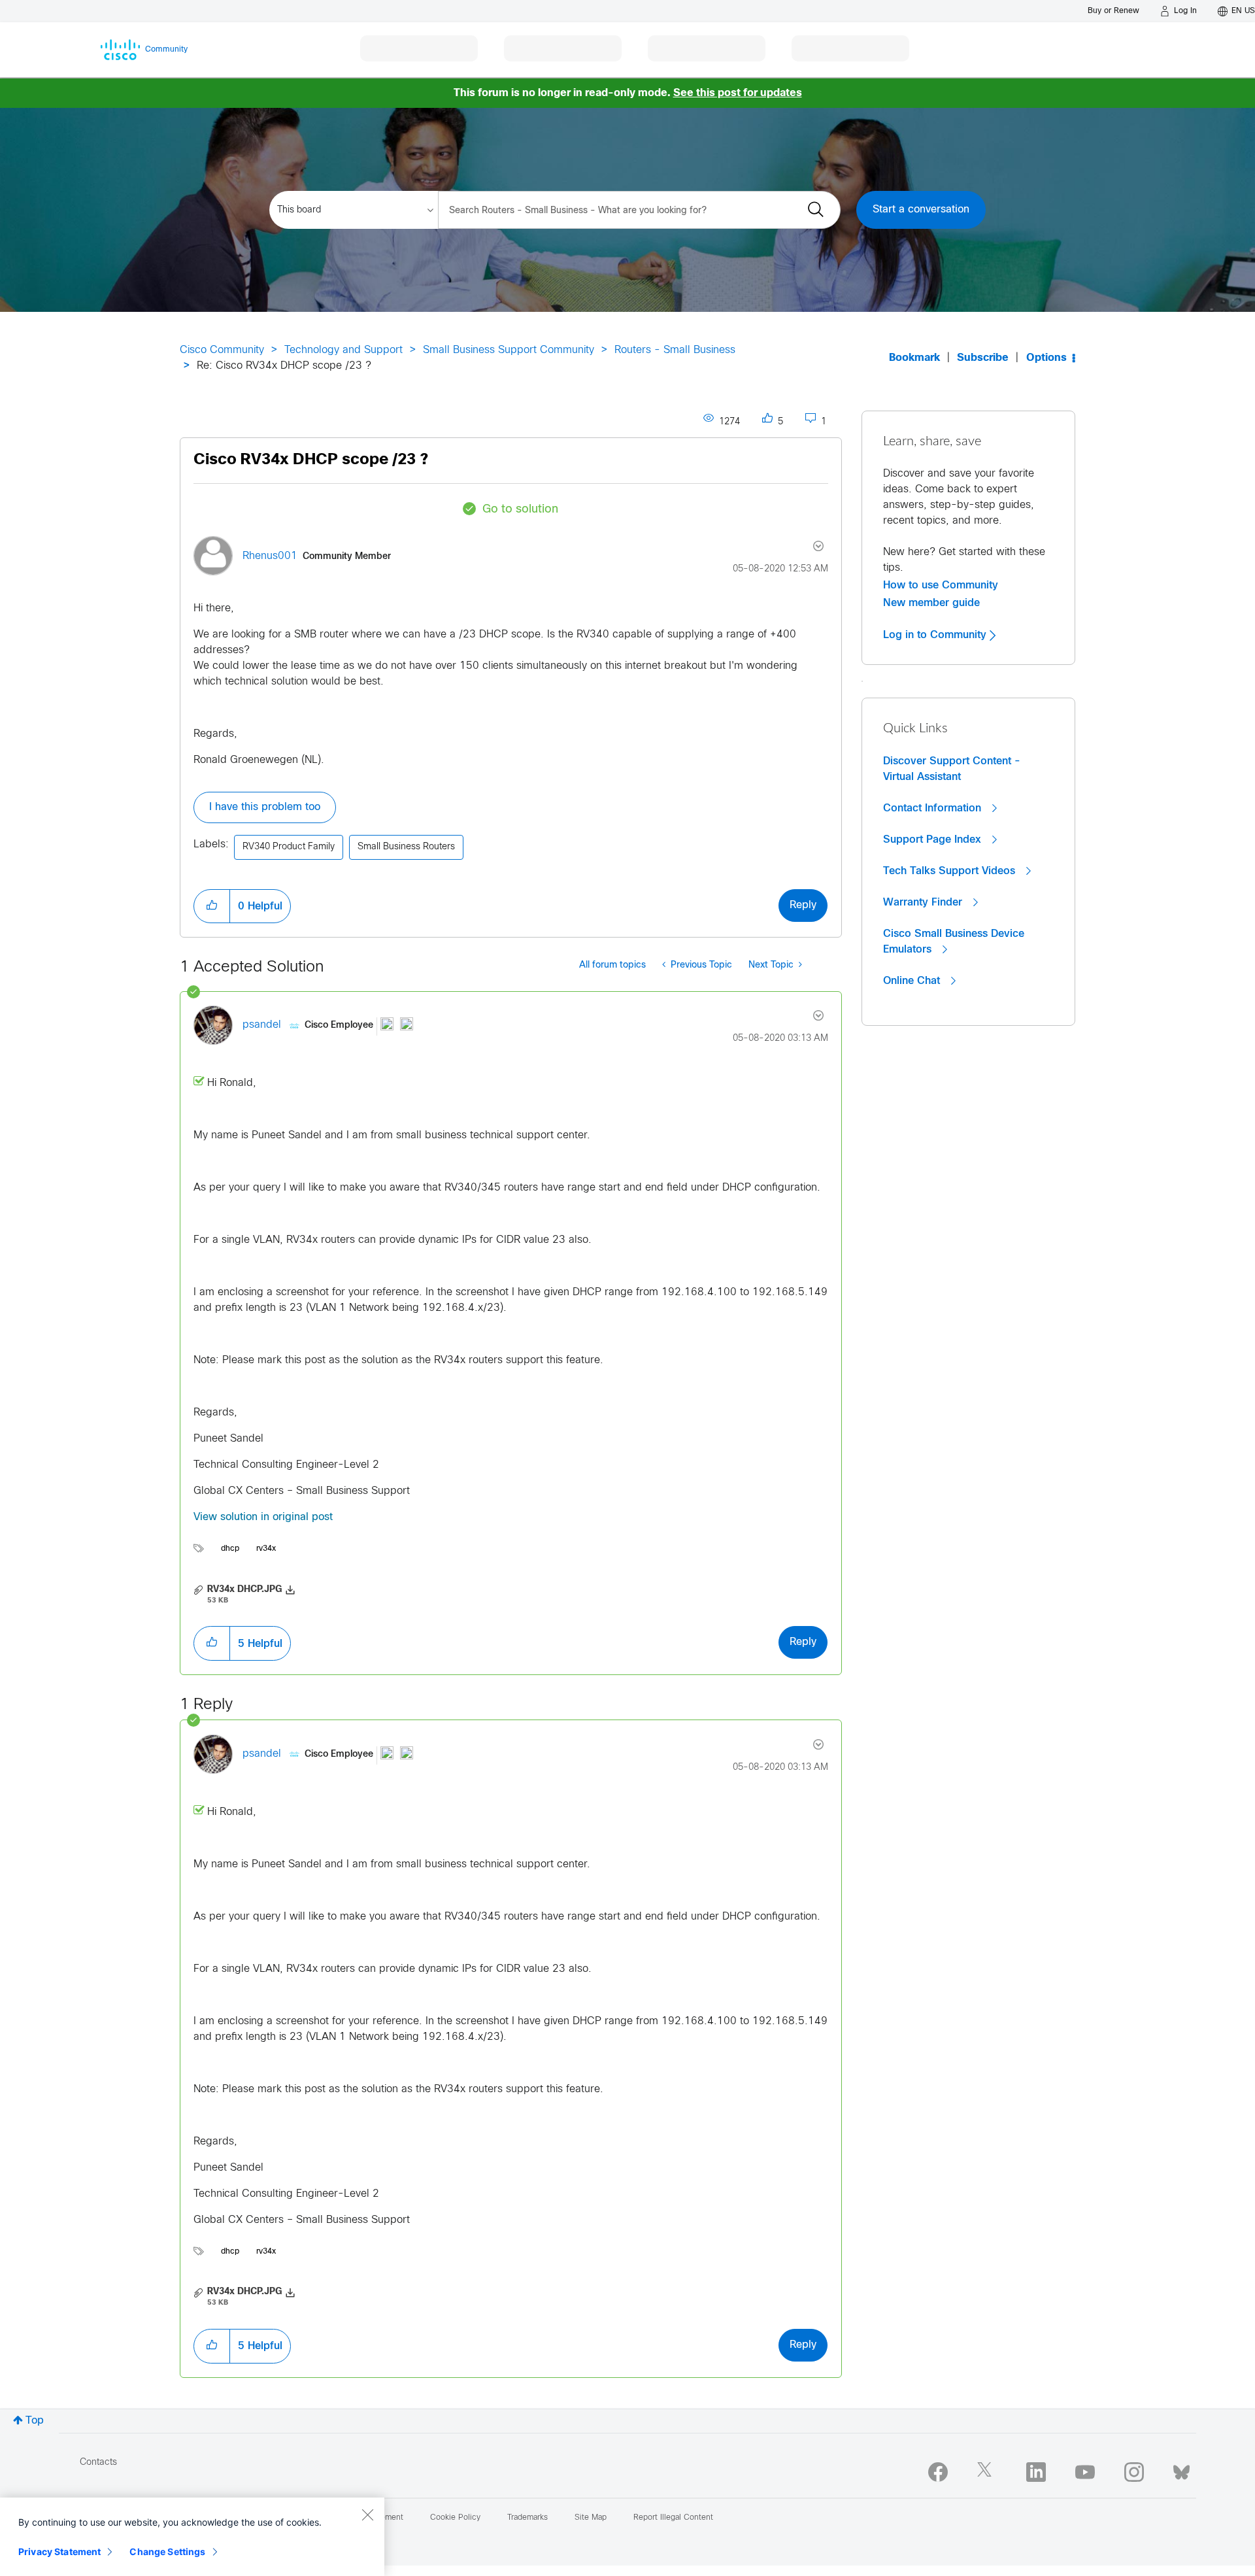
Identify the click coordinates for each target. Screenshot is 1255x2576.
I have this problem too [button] (265, 807)
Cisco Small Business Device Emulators (954, 941)
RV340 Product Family (289, 847)
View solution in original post (263, 1517)
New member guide (931, 603)
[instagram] (1134, 2472)
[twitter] (987, 2472)
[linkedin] (1036, 2472)
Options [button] (1046, 358)
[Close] (367, 2515)
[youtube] (1085, 2472)
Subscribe (983, 358)
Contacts (98, 2463)
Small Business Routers (406, 847)
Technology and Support (343, 350)
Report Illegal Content (673, 2518)
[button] (212, 906)
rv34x (266, 1549)
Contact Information (934, 808)
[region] (192, 2537)
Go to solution (520, 510)
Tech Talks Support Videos (951, 871)
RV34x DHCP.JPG (244, 1590)
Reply (803, 905)
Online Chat (913, 981)
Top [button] (35, 2421)
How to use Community (941, 585)
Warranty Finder (924, 902)
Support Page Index (934, 839)
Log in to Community (936, 635)
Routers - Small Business (675, 350)
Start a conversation (921, 210)
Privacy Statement (59, 2551)
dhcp (230, 1549)
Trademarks (527, 2518)
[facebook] (938, 2472)
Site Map (591, 2518)
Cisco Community (222, 350)
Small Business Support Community (509, 350)
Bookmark (914, 358)
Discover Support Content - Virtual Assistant (952, 769)
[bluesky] (1181, 2469)
